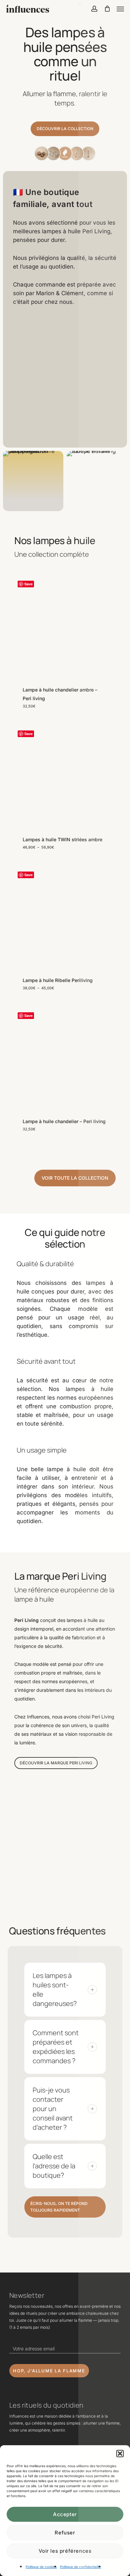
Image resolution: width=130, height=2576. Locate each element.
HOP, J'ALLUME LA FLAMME (49, 2371)
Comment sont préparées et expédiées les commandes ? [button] (56, 2047)
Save (28, 584)
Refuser (65, 2533)
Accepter (65, 2514)
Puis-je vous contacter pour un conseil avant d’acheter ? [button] (53, 2109)
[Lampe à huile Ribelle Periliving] (65, 917)
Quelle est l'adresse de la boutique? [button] (54, 2166)
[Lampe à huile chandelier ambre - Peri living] (65, 626)
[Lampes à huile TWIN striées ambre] (65, 776)
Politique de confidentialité (80, 2567)
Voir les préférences (65, 2551)
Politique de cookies (41, 2567)
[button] (120, 2454)
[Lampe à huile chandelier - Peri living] (65, 1058)
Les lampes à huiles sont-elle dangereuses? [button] (55, 1989)
